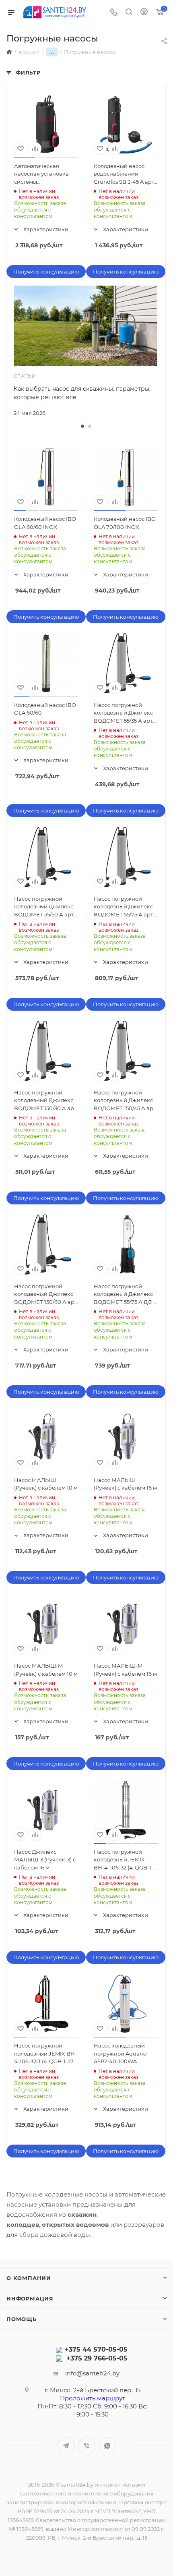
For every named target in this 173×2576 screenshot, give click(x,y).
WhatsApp (107, 2446)
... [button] (52, 52)
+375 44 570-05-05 (96, 2349)
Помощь (22, 2319)
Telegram (66, 2446)
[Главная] (9, 52)
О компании (29, 2278)
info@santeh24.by (92, 2373)
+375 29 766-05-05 (97, 2358)
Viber (87, 2446)
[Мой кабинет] (144, 13)
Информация (30, 2298)
